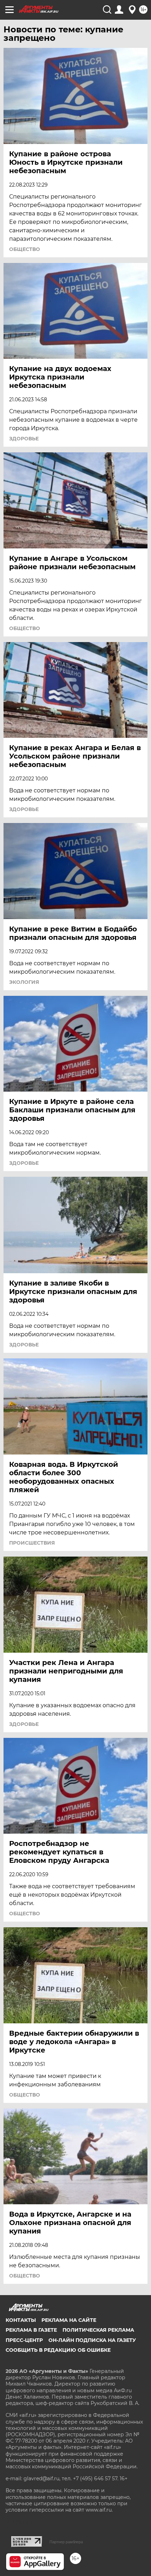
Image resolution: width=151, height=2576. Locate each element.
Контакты (21, 2320)
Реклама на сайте (69, 2320)
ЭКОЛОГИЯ (24, 982)
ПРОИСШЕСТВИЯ (32, 1543)
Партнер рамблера (66, 2542)
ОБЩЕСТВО (25, 249)
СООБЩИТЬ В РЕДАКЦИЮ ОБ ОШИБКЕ (58, 2350)
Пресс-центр (24, 2340)
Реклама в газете (31, 2330)
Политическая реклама (98, 2330)
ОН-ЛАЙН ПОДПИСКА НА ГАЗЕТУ (92, 2340)
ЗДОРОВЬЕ (24, 439)
